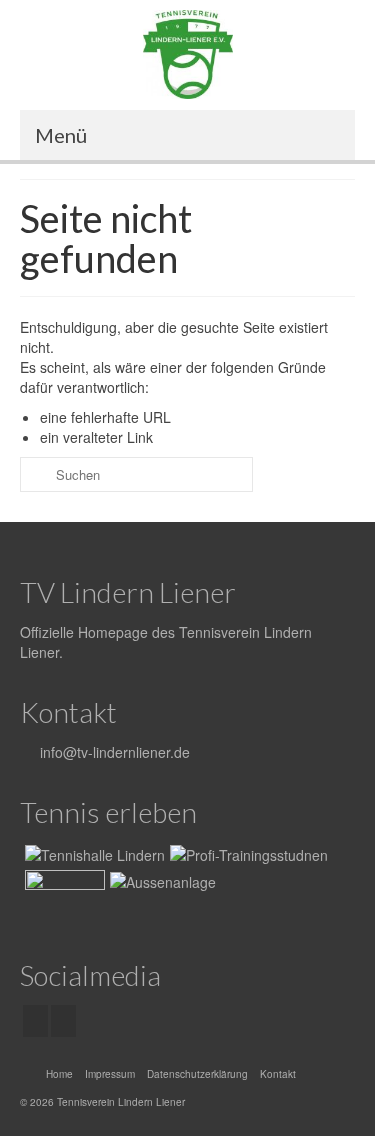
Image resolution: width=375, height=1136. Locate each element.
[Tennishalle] (92, 853)
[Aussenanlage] (160, 881)
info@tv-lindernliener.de (113, 752)
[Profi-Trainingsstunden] (246, 853)
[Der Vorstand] (62, 895)
